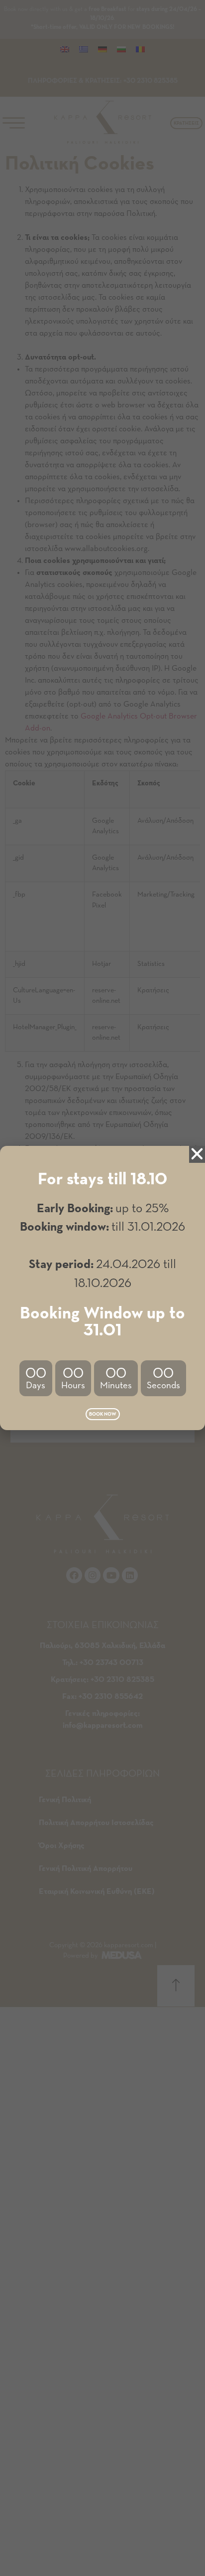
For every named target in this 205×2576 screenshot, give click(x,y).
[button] (103, 1414)
